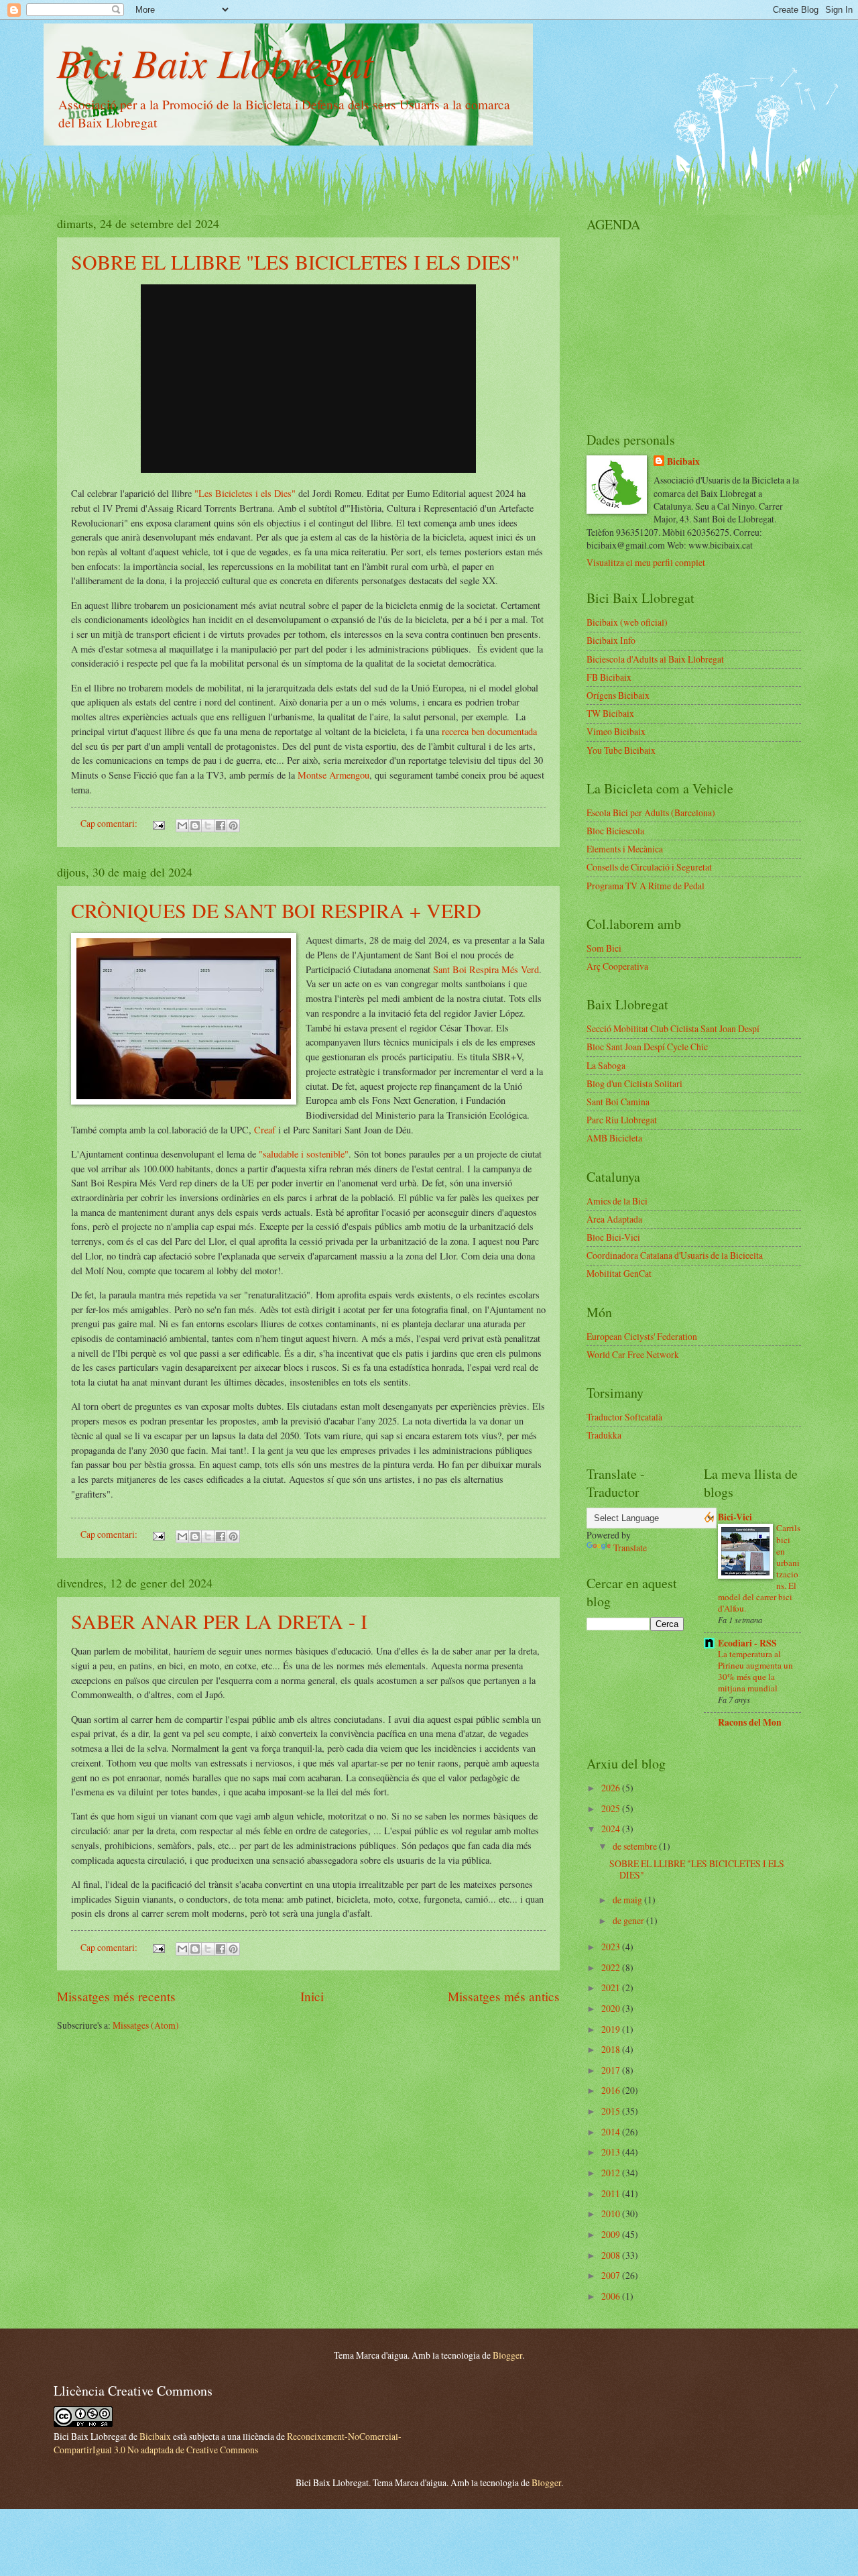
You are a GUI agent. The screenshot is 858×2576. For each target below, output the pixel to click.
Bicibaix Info (611, 640)
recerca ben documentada (489, 731)
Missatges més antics (504, 1996)
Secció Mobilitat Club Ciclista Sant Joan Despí (673, 1028)
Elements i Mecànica (625, 849)
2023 (612, 1947)
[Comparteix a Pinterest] (233, 826)
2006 (612, 2296)
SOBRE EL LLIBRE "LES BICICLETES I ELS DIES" (295, 262)
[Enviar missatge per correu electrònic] (158, 823)
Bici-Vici (735, 1517)
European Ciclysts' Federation (642, 1336)
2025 (612, 1808)
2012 (612, 2173)
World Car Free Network (633, 1354)
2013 (612, 2152)
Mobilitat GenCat (619, 1273)
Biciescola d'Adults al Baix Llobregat (655, 659)
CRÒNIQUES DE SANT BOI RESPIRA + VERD (276, 910)
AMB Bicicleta (614, 1138)
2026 (612, 1788)
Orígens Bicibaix (618, 695)
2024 (612, 1829)
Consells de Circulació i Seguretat (649, 867)
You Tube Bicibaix (621, 750)
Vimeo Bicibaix (616, 731)
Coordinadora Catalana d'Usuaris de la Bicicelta (675, 1255)
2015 (612, 2111)
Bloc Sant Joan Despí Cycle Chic (647, 1047)
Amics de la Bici (617, 1201)
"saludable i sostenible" (304, 1154)
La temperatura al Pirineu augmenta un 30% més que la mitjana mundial (755, 1671)
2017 (612, 2070)
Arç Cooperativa (617, 966)
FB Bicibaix (609, 677)
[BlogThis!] (195, 826)
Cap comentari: (110, 823)
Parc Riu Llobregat (622, 1120)
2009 (612, 2234)
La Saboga (606, 1065)
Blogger (507, 2355)
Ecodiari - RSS (747, 1643)
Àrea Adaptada (614, 1219)
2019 (612, 2029)
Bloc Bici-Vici (613, 1237)
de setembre (636, 1846)
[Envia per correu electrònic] (182, 826)
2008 (612, 2255)
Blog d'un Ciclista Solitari (634, 1083)
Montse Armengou (333, 775)
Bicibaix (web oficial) (627, 622)
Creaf (266, 1130)
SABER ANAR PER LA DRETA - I (219, 1621)
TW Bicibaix (610, 713)
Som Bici (604, 948)
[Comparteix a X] (208, 826)
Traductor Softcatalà (624, 1417)
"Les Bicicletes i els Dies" (245, 493)
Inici (312, 1996)
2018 (612, 2049)
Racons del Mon (750, 1722)
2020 (612, 2008)
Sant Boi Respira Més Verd (486, 969)
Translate (630, 1548)
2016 (612, 2090)
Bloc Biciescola (615, 831)
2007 (612, 2275)
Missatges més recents (116, 1996)
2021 (612, 1987)
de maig (628, 1900)
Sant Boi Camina (618, 1102)
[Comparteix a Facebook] (221, 826)
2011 (612, 2193)
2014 (612, 2132)
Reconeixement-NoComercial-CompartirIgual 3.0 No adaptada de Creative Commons (228, 2443)
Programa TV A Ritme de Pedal (646, 886)
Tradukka (604, 1435)
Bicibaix (683, 462)
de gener (629, 1920)
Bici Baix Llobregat (215, 62)
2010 (612, 2214)
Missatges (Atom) (146, 2025)
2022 (612, 1967)
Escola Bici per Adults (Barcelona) (651, 813)
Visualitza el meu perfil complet (646, 562)
